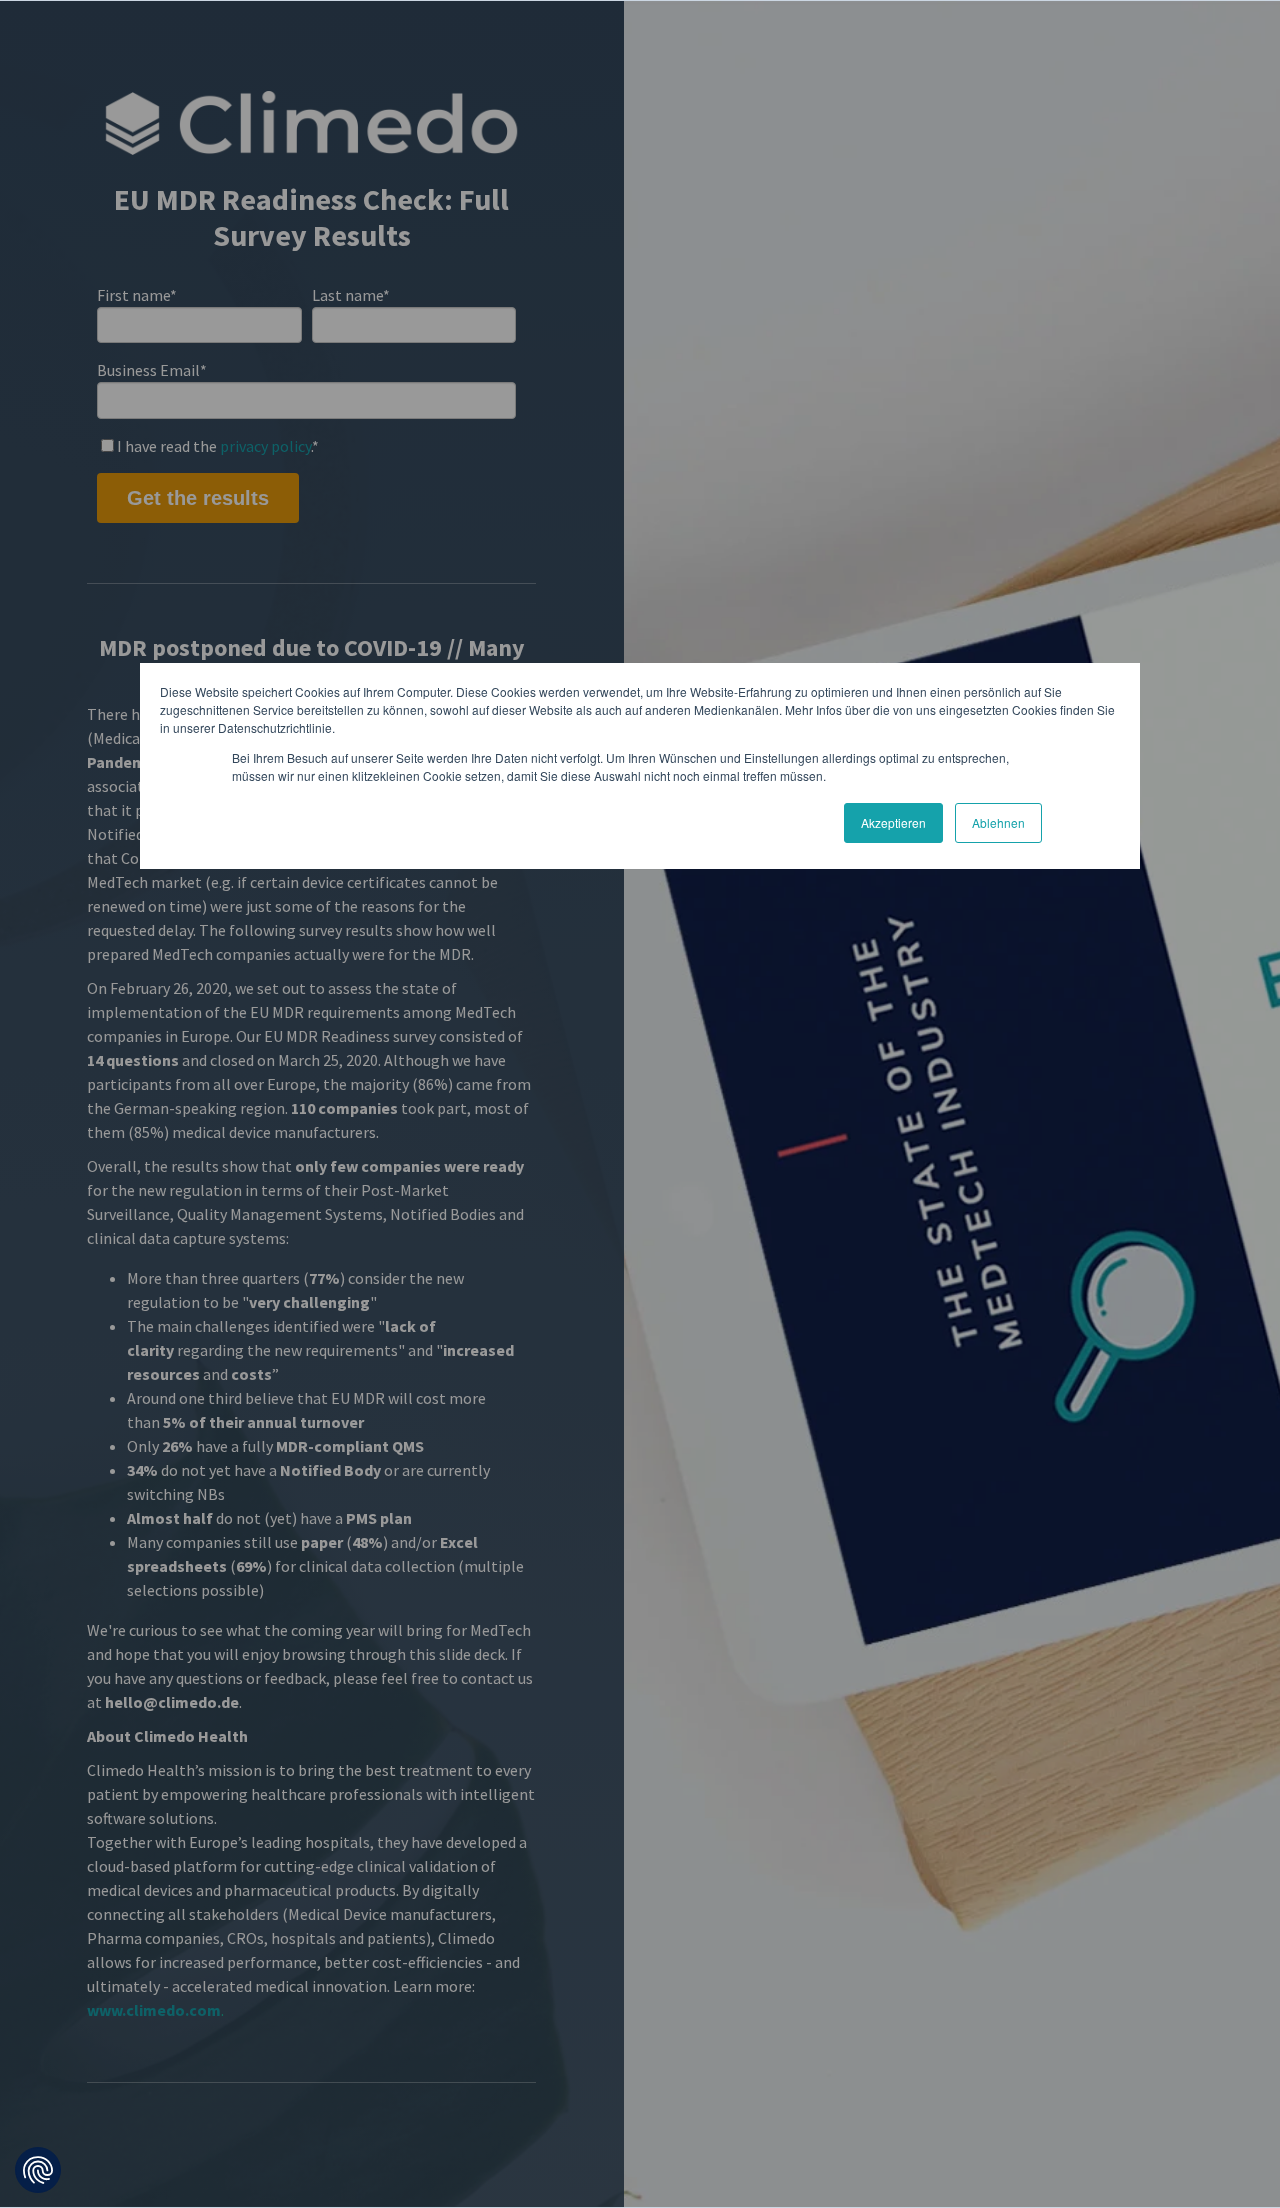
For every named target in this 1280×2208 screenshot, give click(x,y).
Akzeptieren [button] (893, 822)
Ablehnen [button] (998, 822)
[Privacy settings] (38, 2170)
